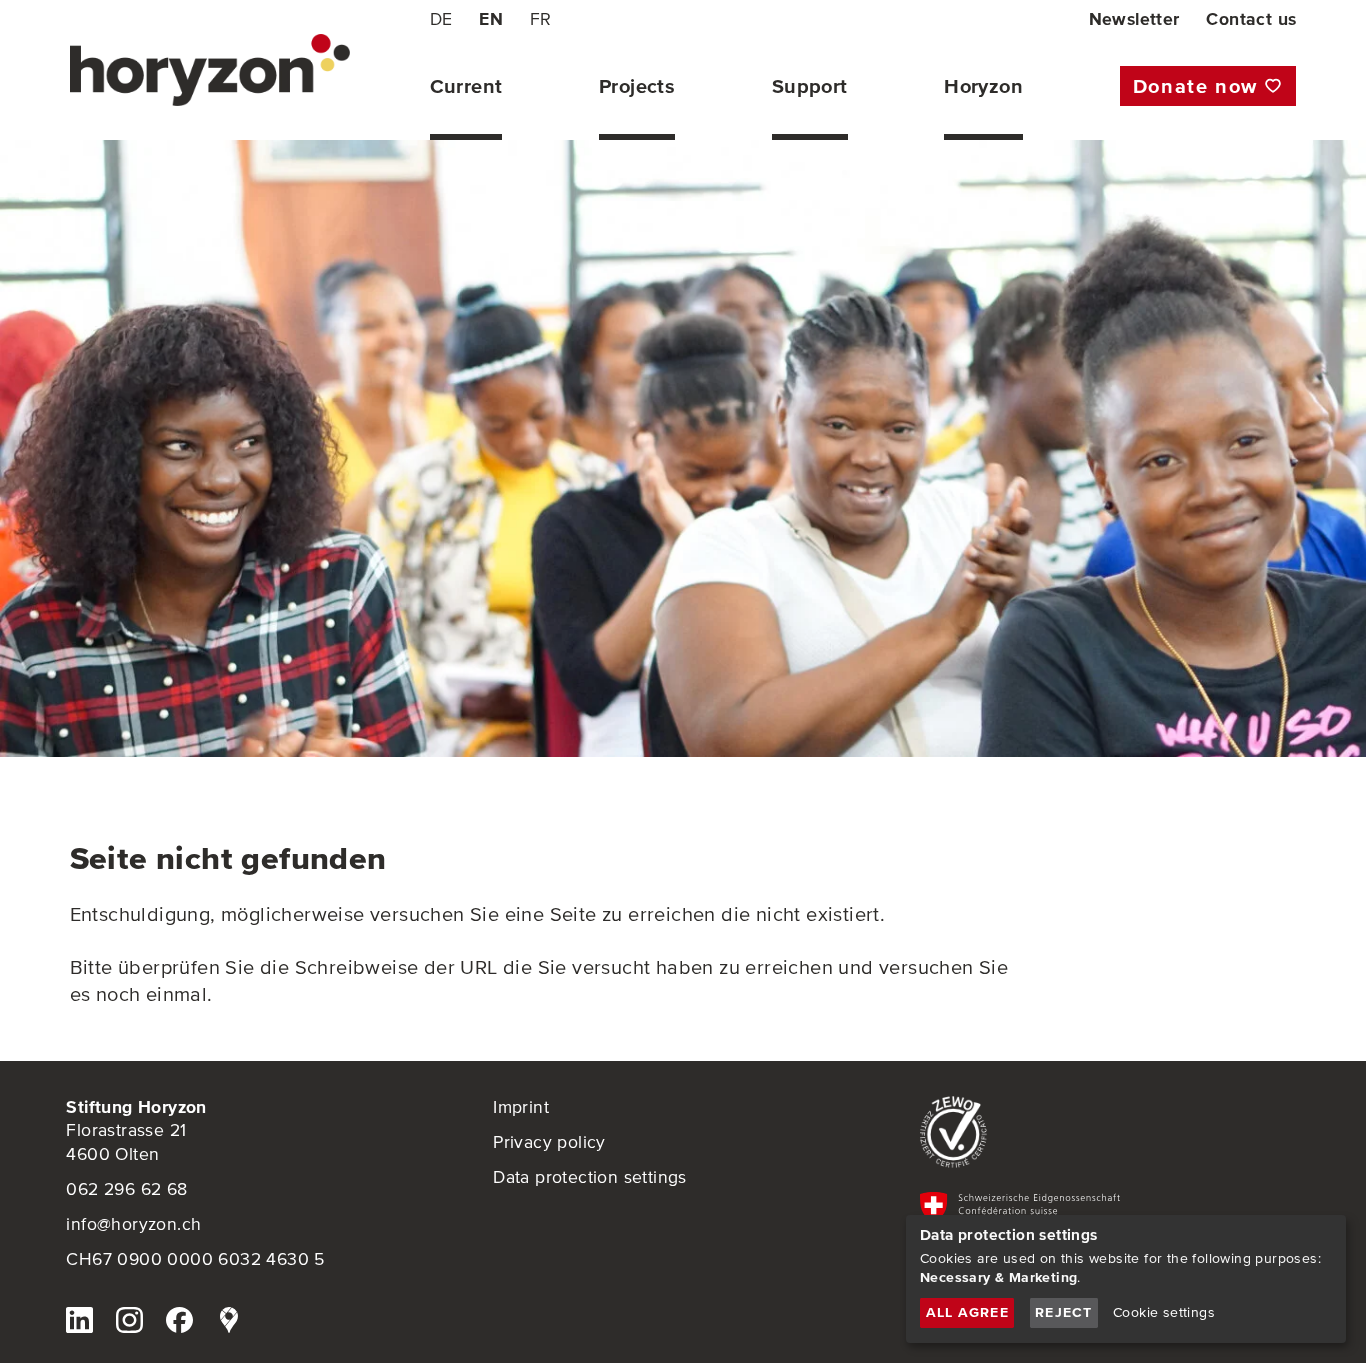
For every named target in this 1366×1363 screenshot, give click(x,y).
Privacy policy (549, 1142)
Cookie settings (1164, 1312)
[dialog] (1126, 1279)
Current (466, 86)
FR (541, 19)
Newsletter (1134, 19)
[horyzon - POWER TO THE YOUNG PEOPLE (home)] (210, 70)
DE (441, 19)
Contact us (1251, 19)
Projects (637, 86)
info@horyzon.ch (133, 1224)
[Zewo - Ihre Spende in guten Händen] (1110, 1132)
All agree (967, 1312)
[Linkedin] (79, 1323)
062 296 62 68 (126, 1189)
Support (810, 86)
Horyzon (983, 86)
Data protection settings (590, 1177)
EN (491, 19)
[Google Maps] (229, 1323)
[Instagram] (129, 1323)
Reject (1063, 1312)
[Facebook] (179, 1323)
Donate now (1195, 86)
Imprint (521, 1107)
